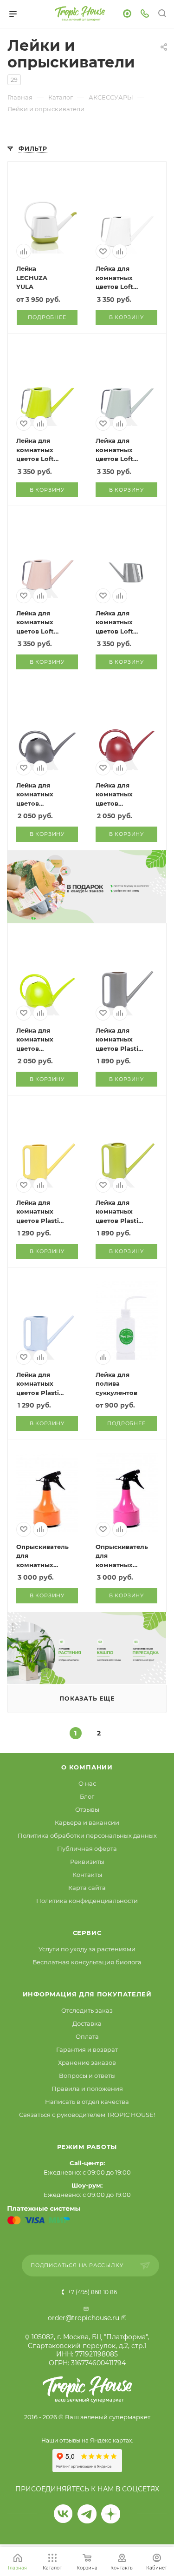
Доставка (87, 2023)
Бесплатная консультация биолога (87, 1962)
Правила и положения (87, 2089)
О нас (87, 1783)
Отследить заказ (87, 2010)
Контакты (87, 1875)
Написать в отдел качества (87, 2102)
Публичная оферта (87, 1849)
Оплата (87, 2036)
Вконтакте (63, 2514)
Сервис (87, 1933)
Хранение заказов (87, 2062)
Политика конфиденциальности (87, 1901)
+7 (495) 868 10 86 (92, 2292)
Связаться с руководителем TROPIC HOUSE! (87, 2115)
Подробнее (47, 317)
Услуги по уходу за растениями (87, 1949)
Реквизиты (87, 1862)
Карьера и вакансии (87, 1822)
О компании (87, 1767)
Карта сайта (87, 1888)
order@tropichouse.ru (84, 2318)
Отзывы (87, 1809)
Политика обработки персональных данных (87, 1835)
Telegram (87, 2514)
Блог (87, 1796)
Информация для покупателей (87, 1994)
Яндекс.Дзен (111, 2514)
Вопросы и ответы (87, 2075)
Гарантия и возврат (87, 2049)
